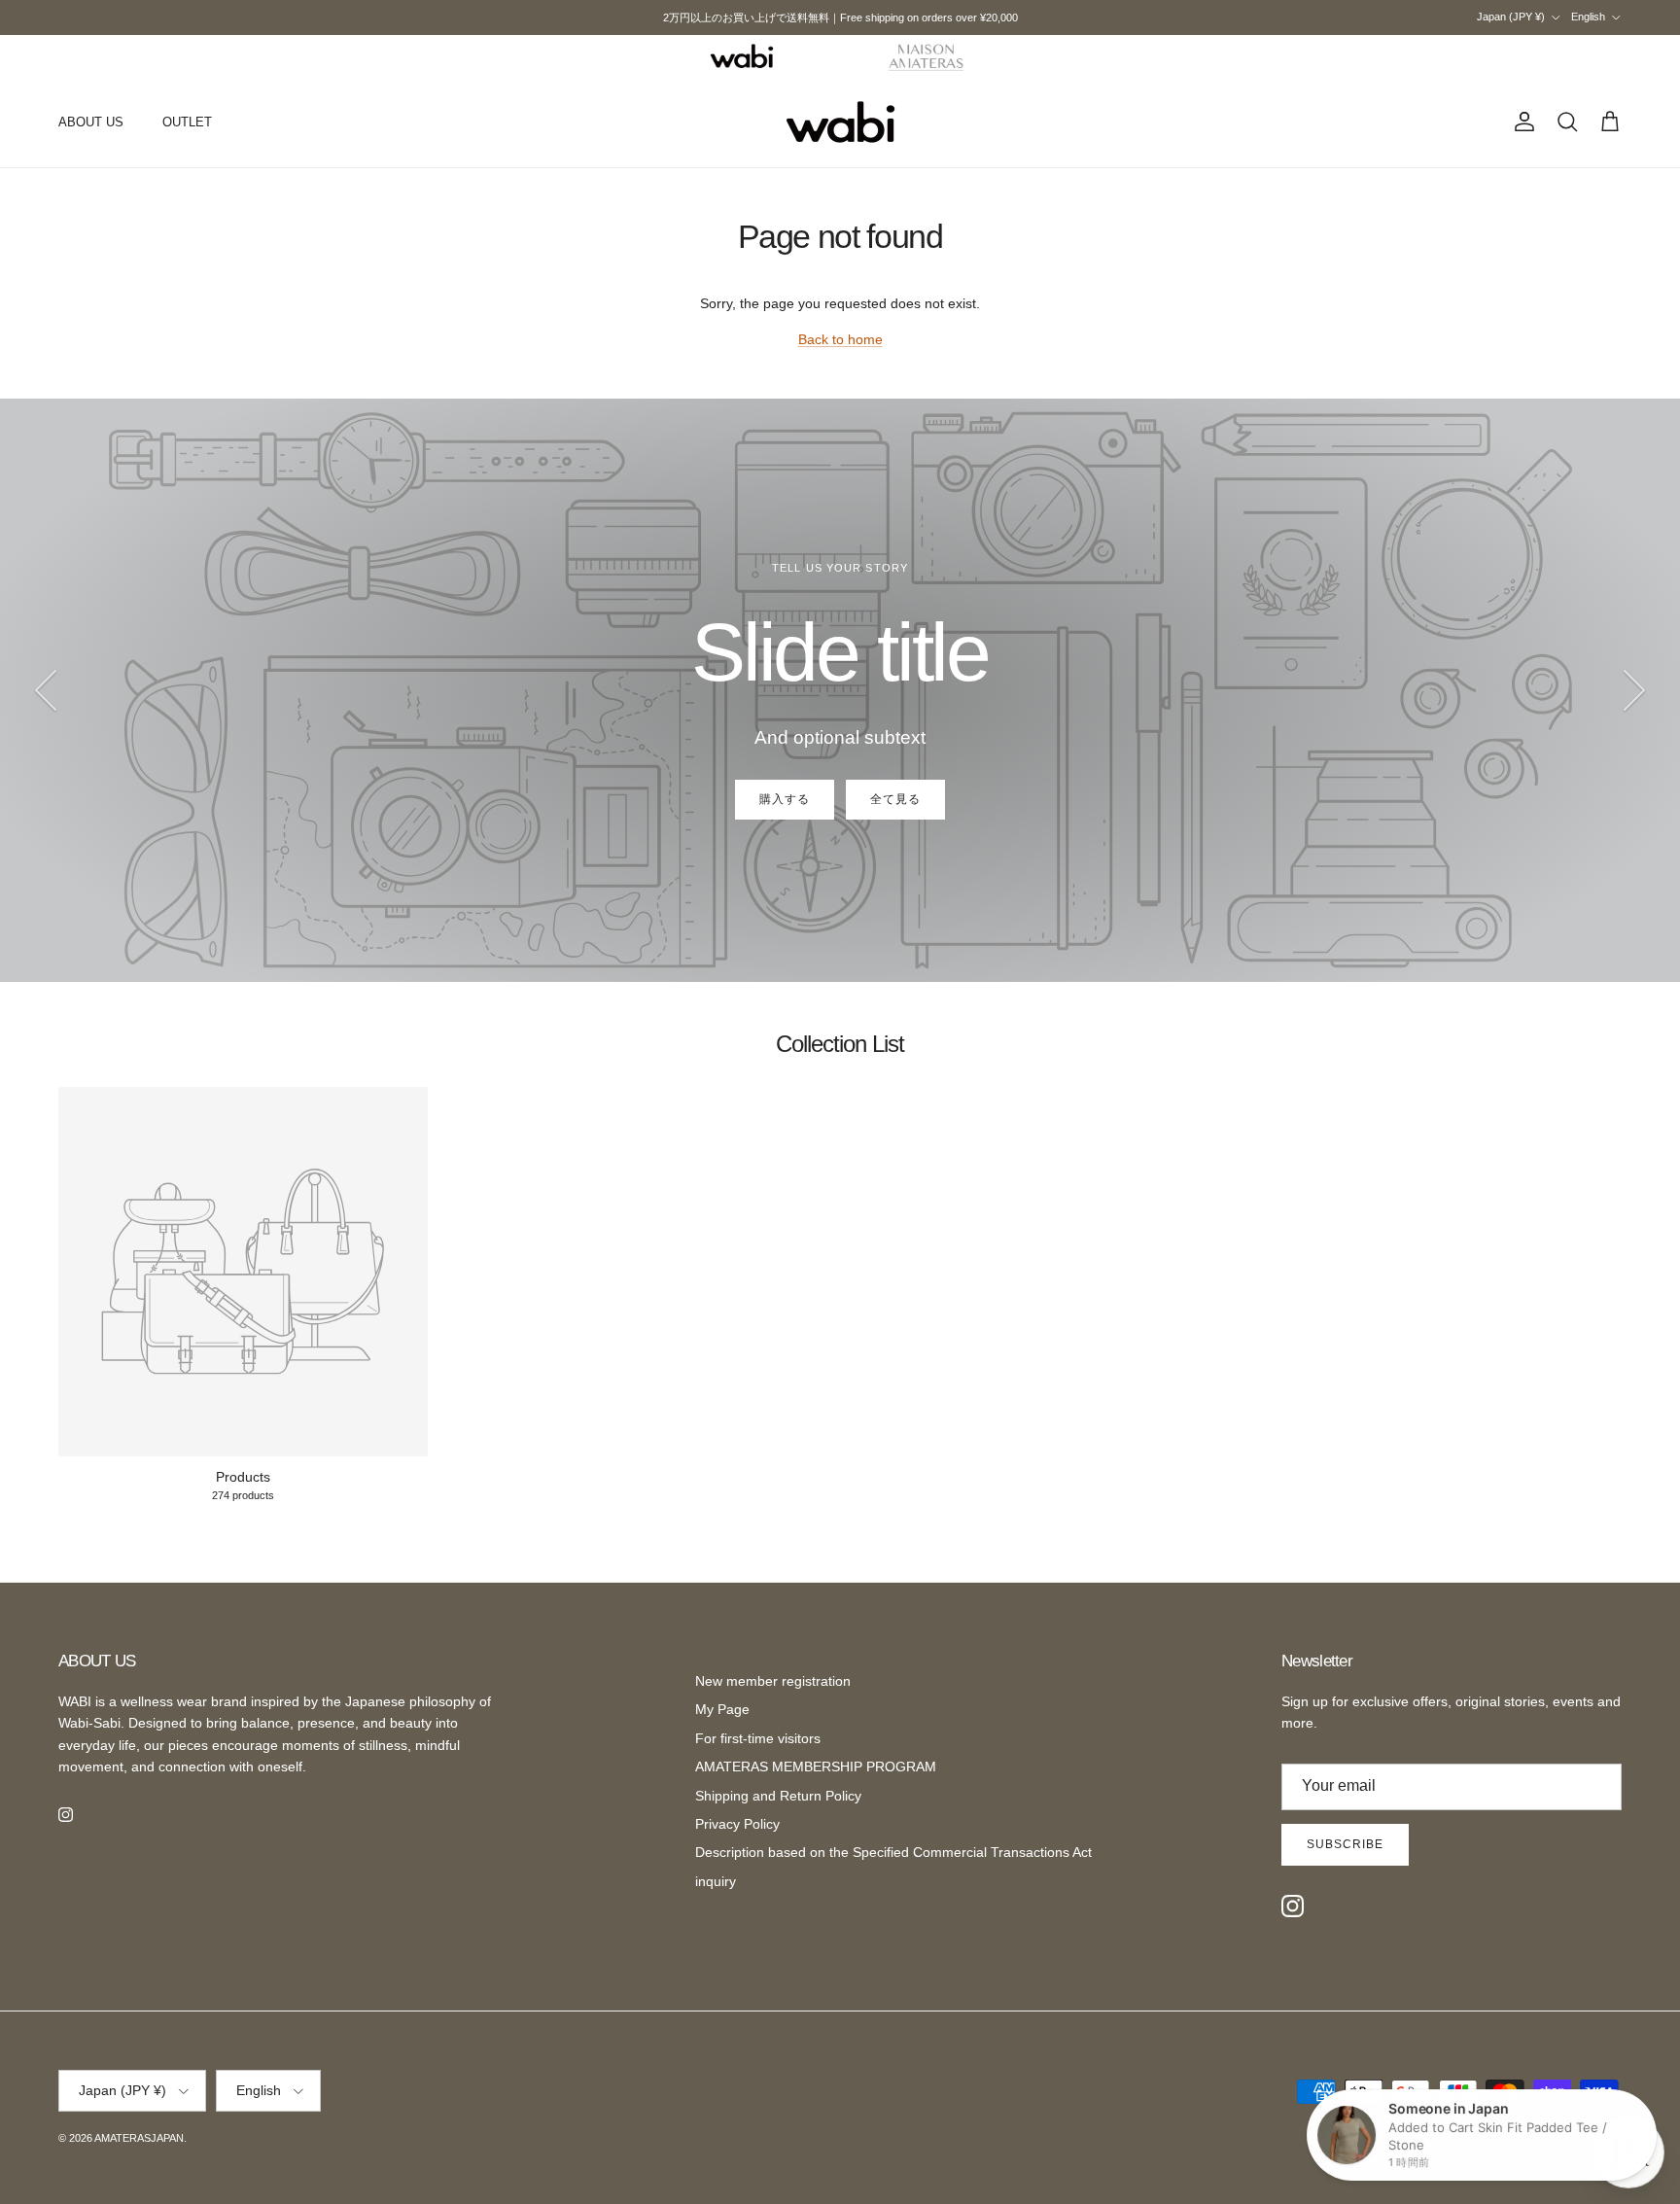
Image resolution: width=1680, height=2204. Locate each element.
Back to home (840, 339)
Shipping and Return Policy (778, 1796)
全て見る (895, 799)
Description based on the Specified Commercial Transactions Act (893, 1852)
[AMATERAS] (927, 56)
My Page (722, 1709)
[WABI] (742, 56)
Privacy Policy (737, 1824)
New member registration (773, 1681)
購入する (785, 799)
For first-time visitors (758, 1738)
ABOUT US (91, 122)
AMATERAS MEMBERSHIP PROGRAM (816, 1767)
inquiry (716, 1881)
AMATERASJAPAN (139, 2138)
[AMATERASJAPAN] (840, 122)
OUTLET (187, 122)
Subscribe (1345, 1844)
